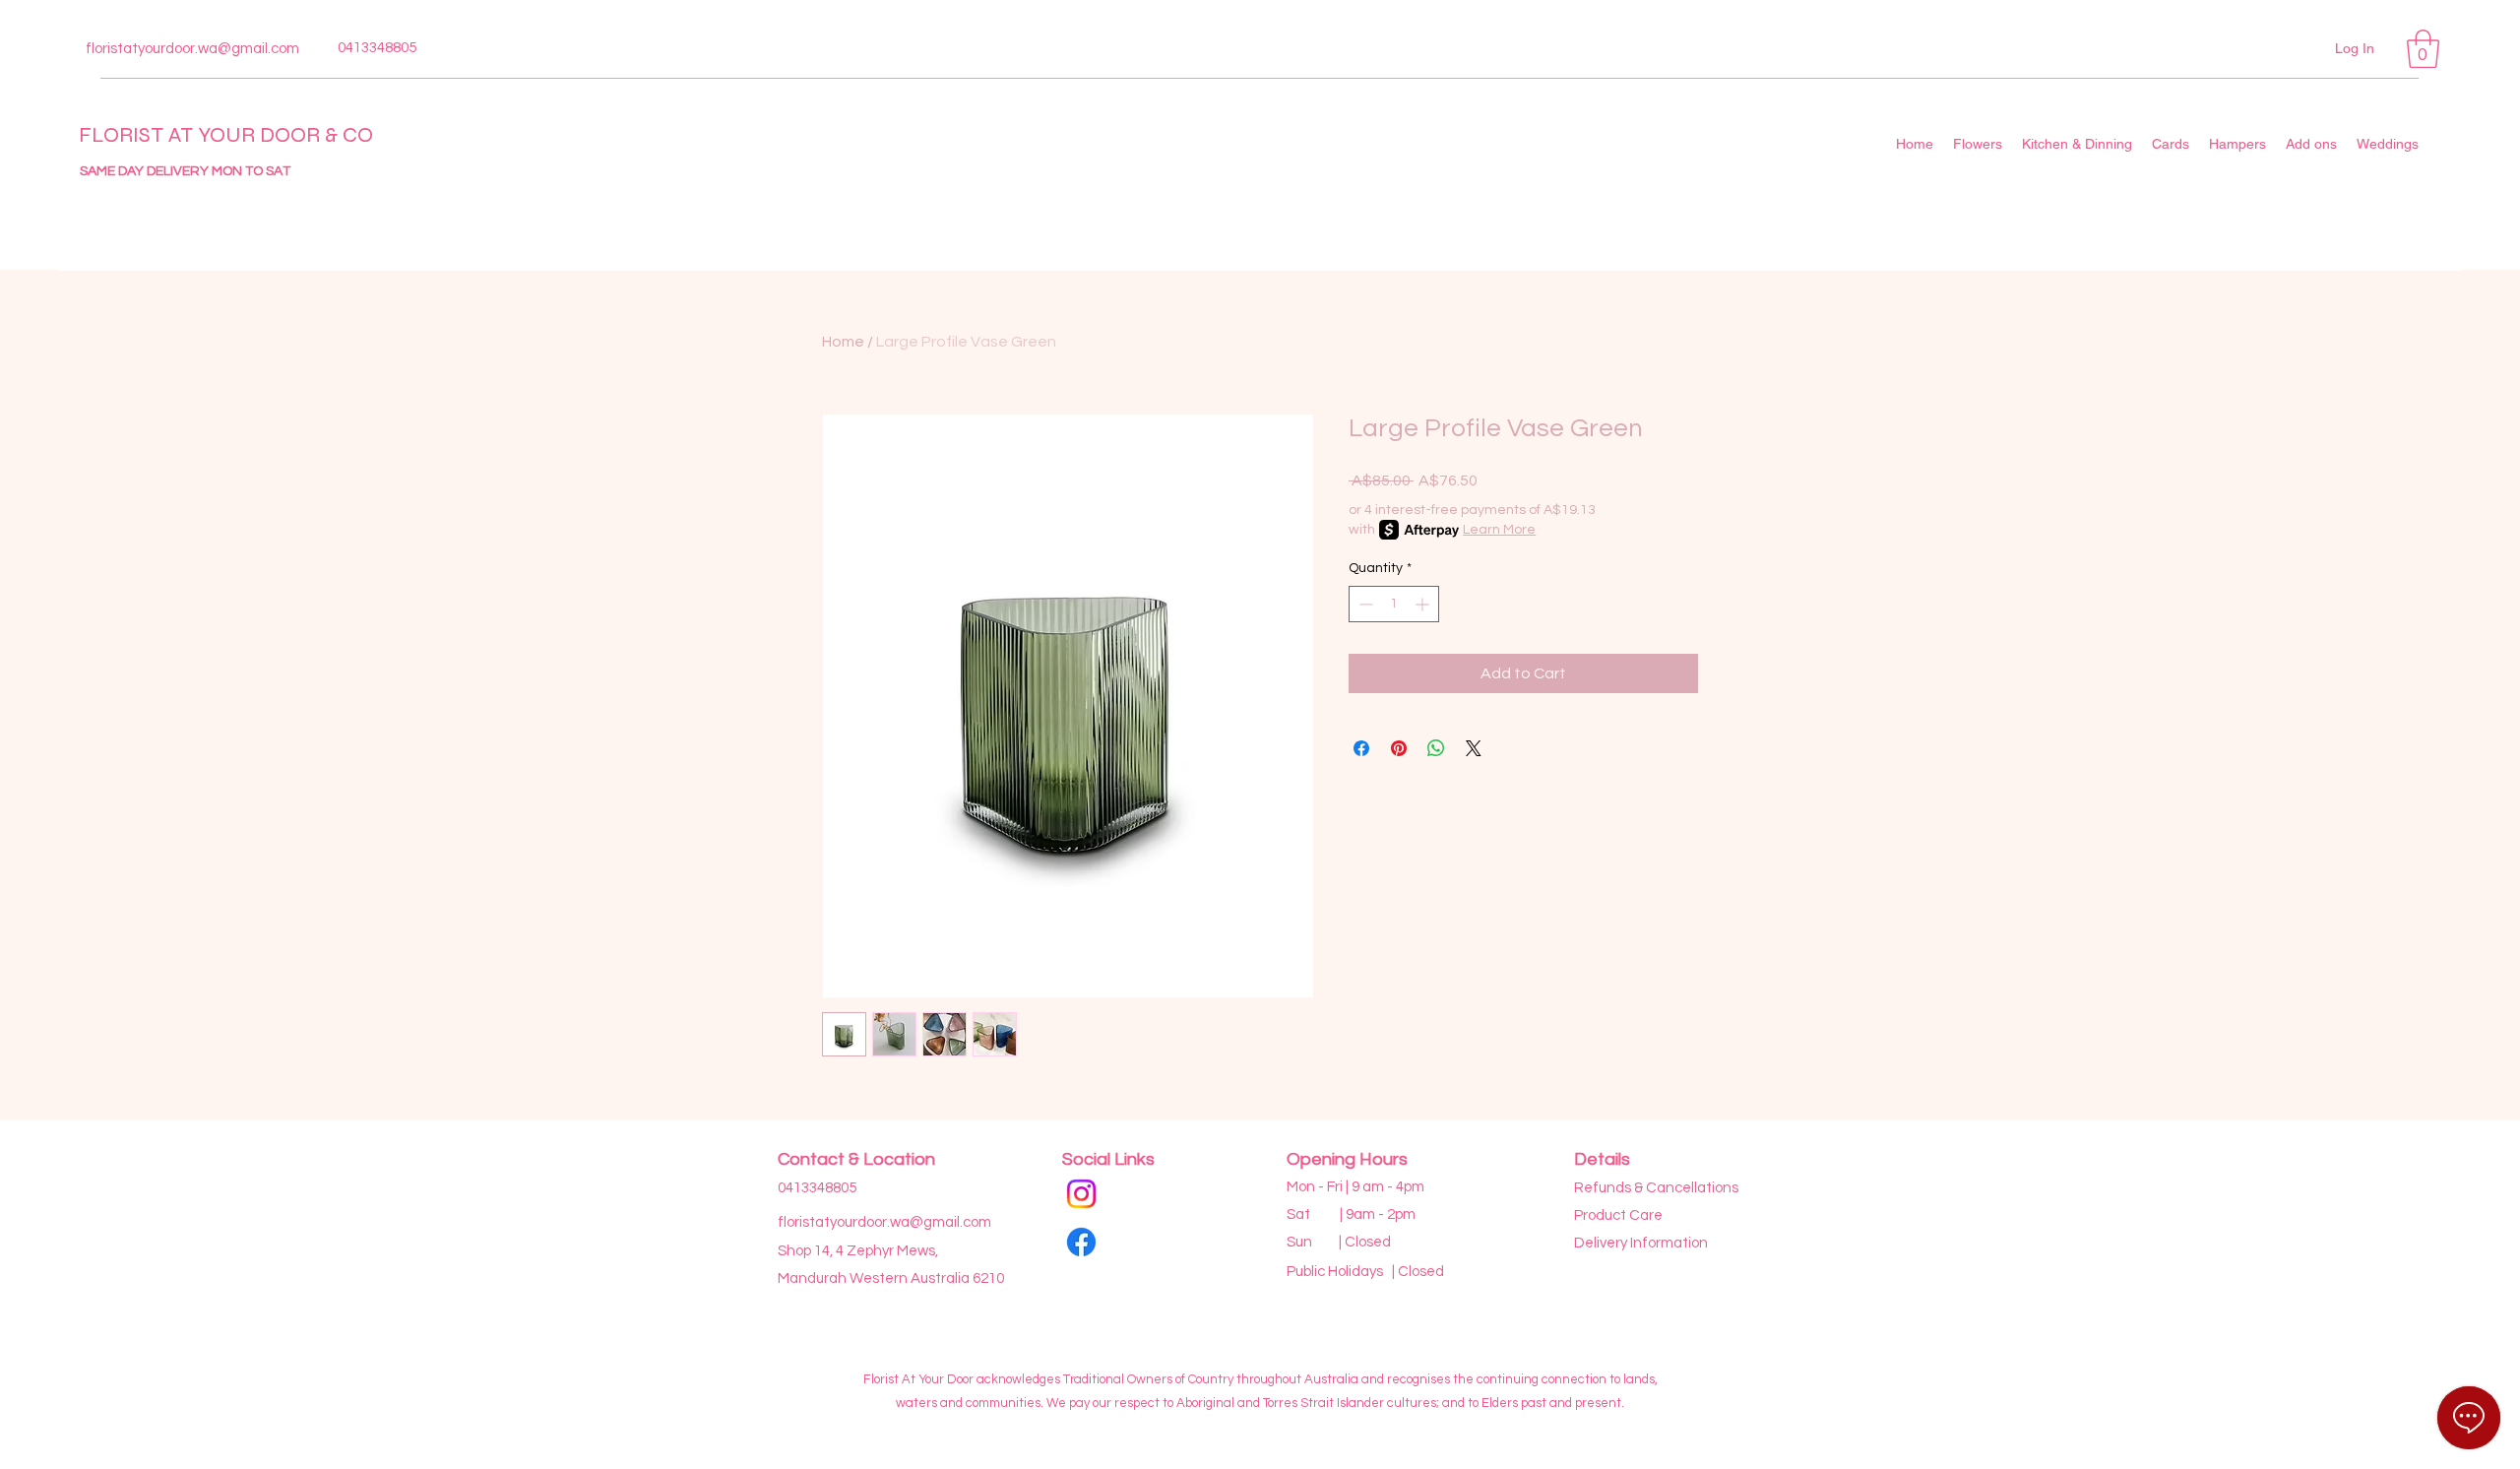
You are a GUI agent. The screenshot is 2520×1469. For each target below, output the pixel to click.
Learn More (1499, 530)
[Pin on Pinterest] (1399, 748)
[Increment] (1424, 604)
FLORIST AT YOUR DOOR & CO (226, 135)
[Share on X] (1474, 748)
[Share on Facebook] (1361, 748)
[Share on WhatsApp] (1436, 748)
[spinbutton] (1394, 604)
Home (843, 342)
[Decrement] (1364, 604)
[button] (2423, 49)
